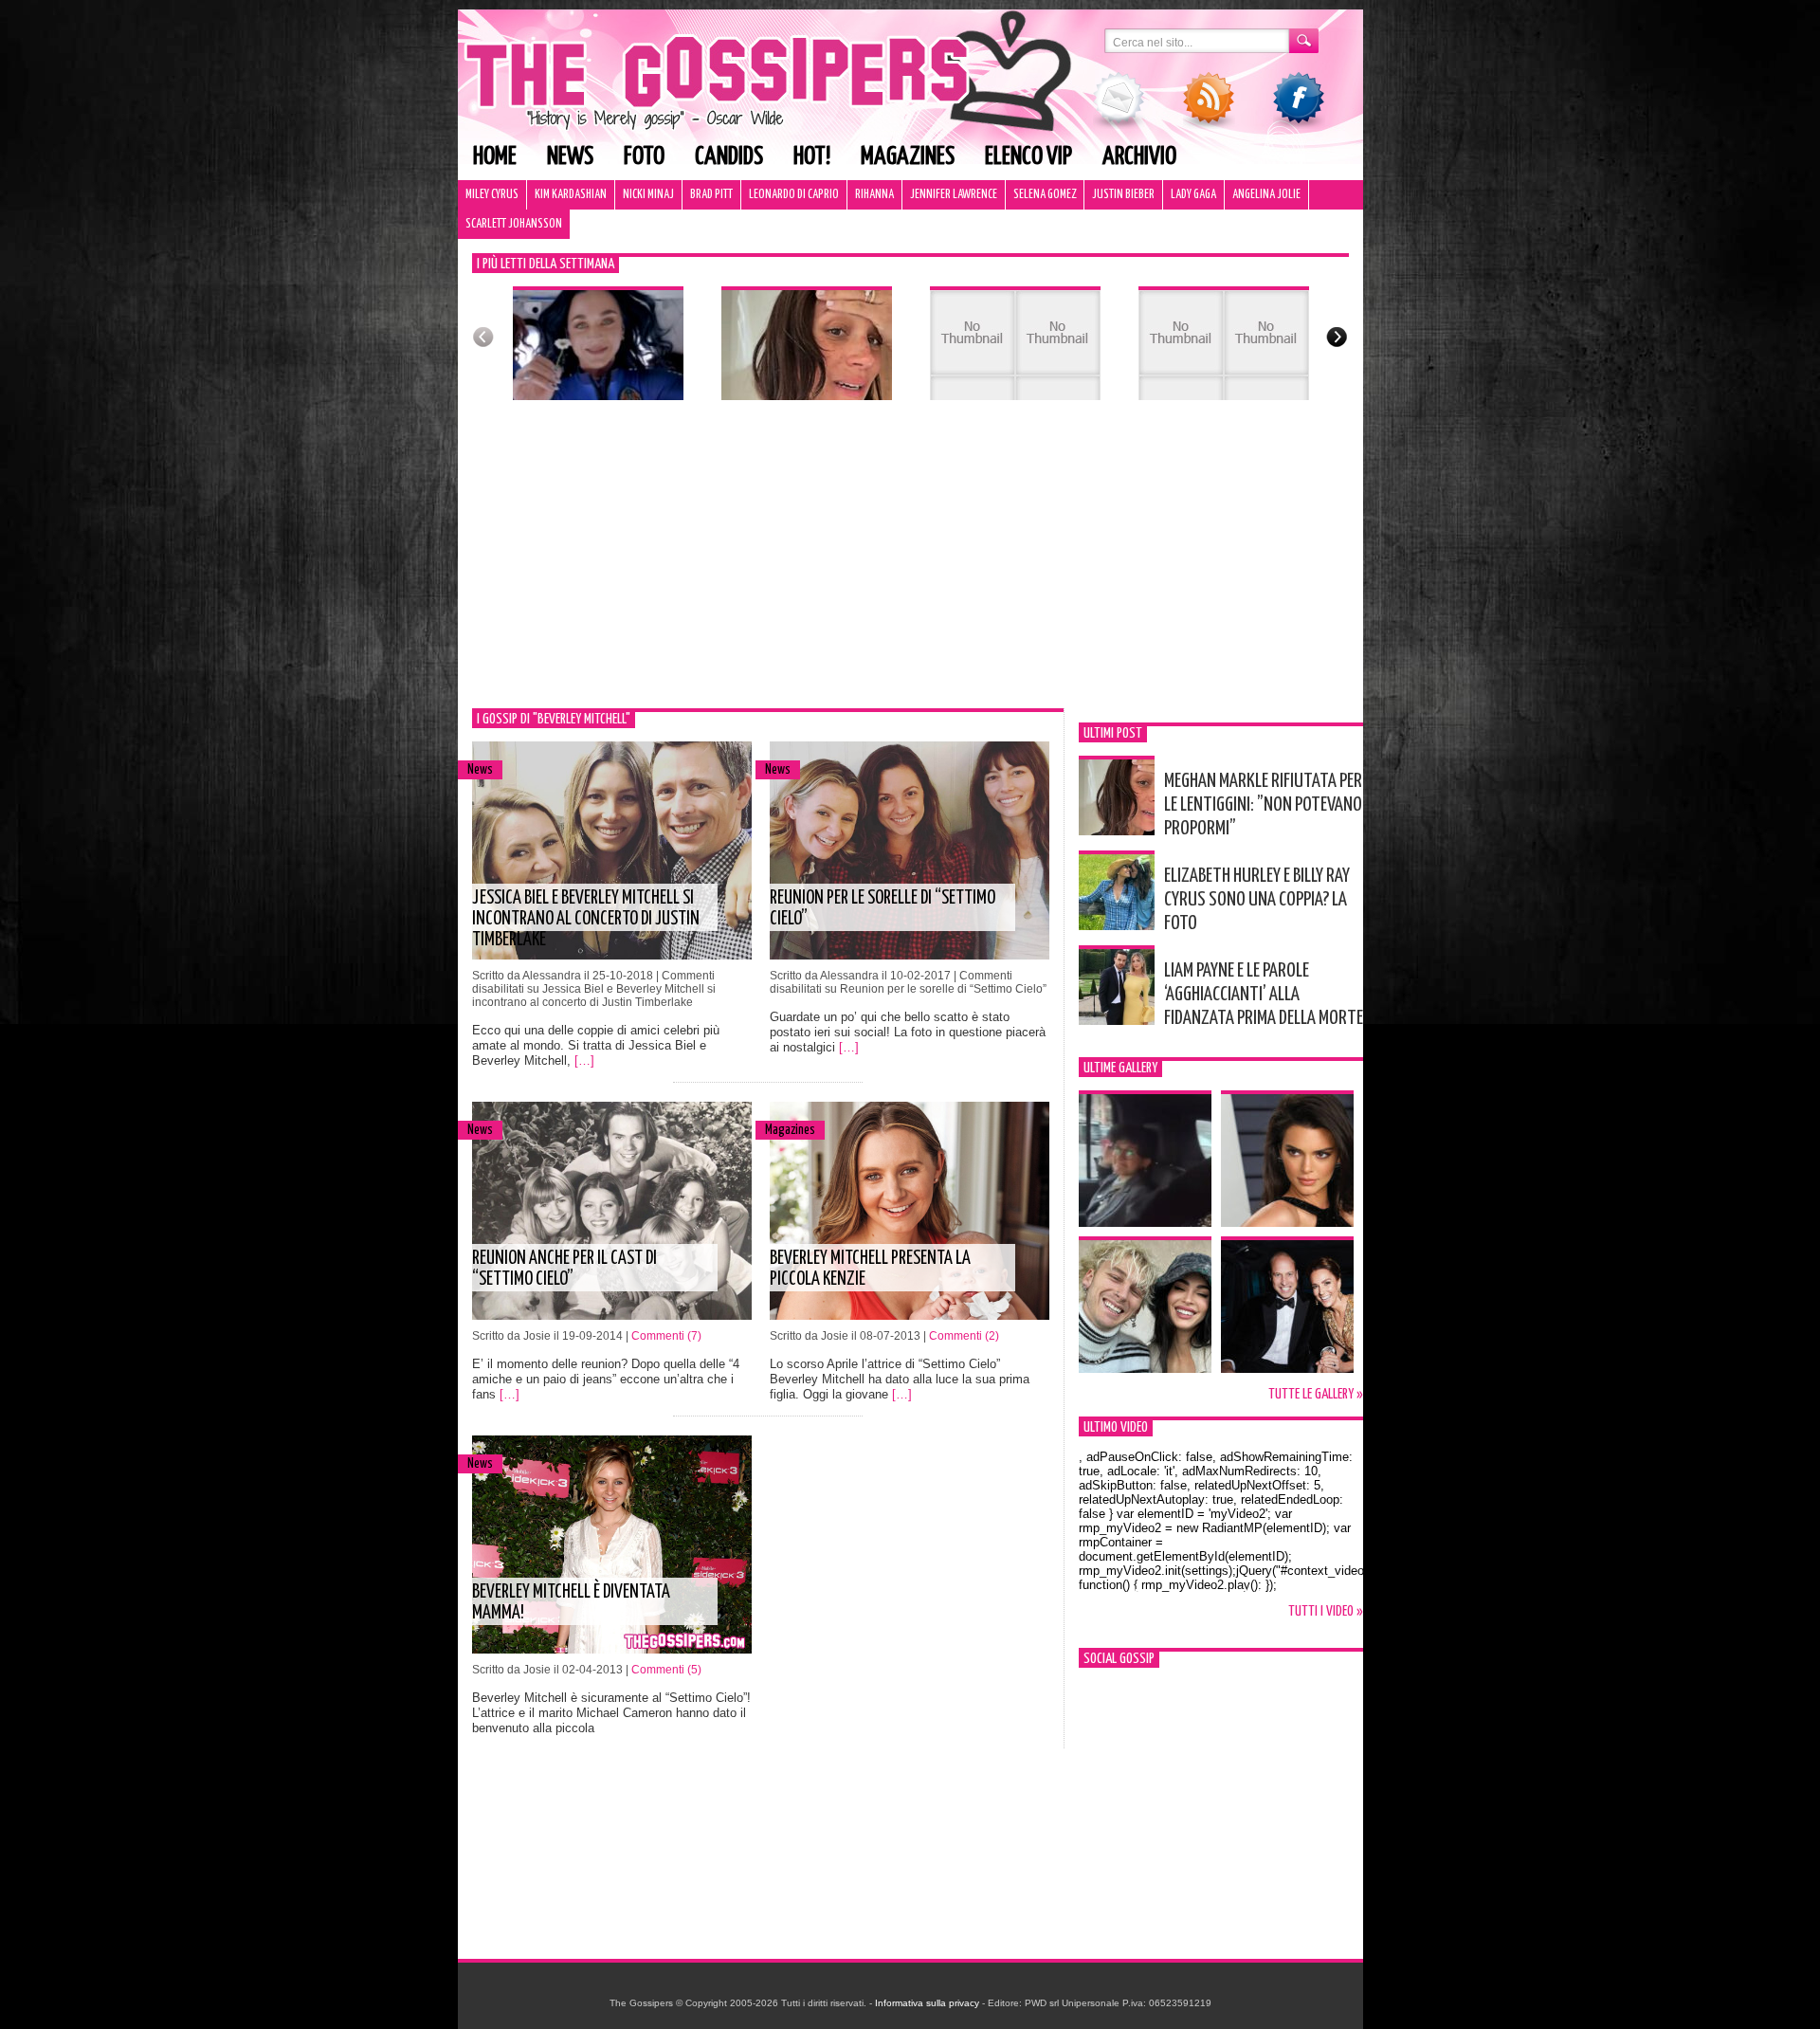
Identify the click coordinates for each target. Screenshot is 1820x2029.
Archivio (1139, 157)
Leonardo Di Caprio (794, 195)
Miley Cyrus (492, 195)
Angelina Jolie (1266, 195)
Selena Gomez (1045, 195)
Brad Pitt (711, 195)
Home (495, 157)
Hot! (812, 157)
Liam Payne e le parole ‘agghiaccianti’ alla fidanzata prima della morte (1264, 995)
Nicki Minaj (648, 195)
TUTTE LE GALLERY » (1316, 1394)
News (570, 157)
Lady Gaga (1193, 195)
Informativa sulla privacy (927, 2003)
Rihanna (874, 195)
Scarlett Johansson (514, 224)
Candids (729, 157)
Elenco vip (1028, 157)
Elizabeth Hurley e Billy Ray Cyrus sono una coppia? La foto (1257, 900)
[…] (584, 1060)
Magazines (908, 157)
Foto (644, 157)
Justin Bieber (1123, 195)
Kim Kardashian (571, 195)
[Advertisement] (910, 566)
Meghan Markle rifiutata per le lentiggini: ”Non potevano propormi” (1263, 805)
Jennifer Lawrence (954, 195)
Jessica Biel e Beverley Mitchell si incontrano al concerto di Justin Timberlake (586, 919)
